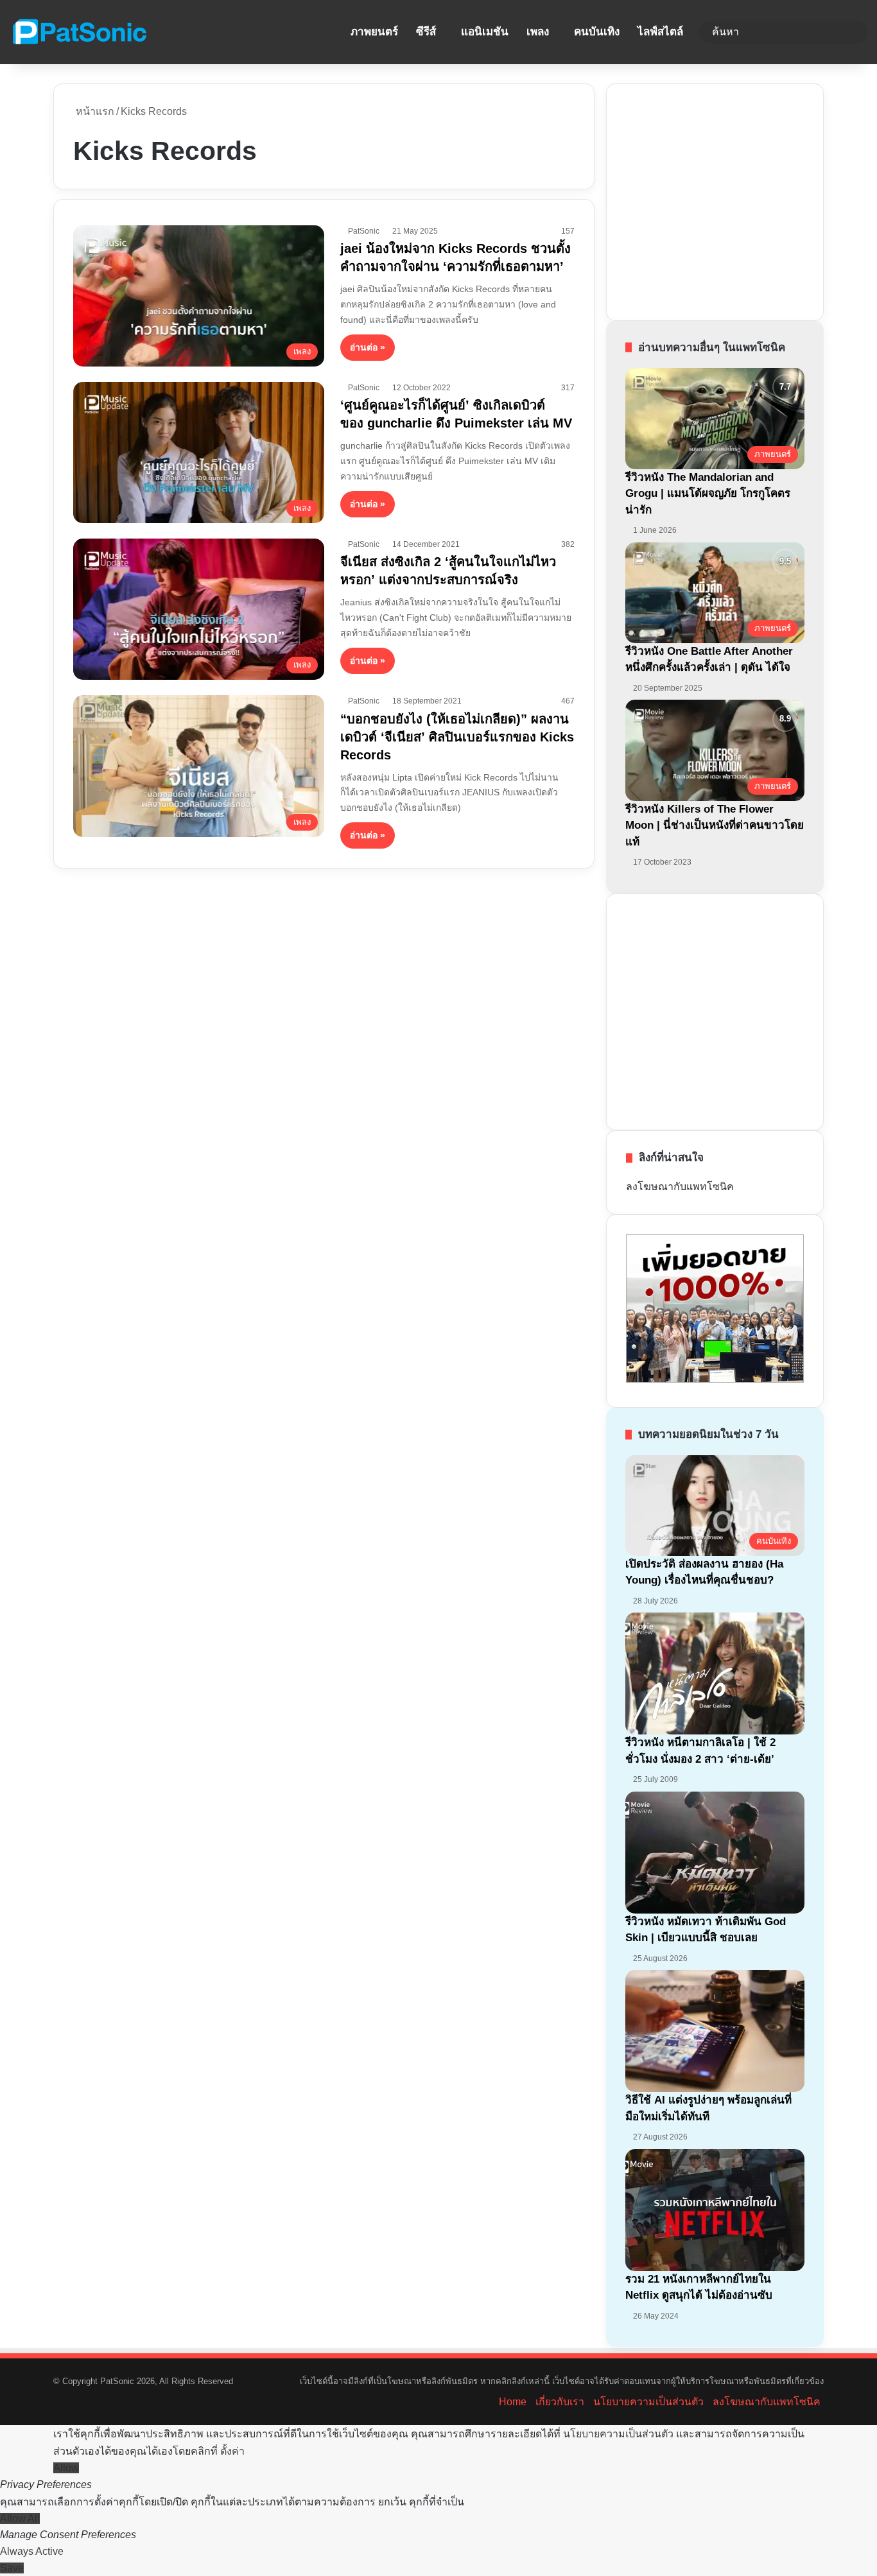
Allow (66, 2468)
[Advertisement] (722, 200)
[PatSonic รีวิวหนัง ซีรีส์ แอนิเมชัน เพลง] (79, 32)
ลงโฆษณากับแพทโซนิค (680, 1187)
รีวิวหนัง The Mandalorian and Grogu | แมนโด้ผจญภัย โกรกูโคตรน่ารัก (708, 494)
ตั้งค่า (232, 2451)
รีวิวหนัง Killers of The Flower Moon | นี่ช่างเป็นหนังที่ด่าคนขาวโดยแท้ (715, 826)
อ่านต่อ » (368, 347)
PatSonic (364, 231)
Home (513, 2402)
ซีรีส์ (426, 32)
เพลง (538, 32)
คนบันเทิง (597, 32)
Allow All (20, 2519)
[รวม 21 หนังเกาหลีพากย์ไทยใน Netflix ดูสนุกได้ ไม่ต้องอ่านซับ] (715, 2210)
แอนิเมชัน (485, 32)
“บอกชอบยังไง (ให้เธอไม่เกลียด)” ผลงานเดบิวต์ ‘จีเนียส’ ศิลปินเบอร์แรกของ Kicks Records (457, 737)
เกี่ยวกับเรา (560, 2402)
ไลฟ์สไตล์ (660, 32)
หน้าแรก (94, 111)
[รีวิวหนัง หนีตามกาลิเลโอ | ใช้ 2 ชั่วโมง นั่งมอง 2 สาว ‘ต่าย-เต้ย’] (715, 1673)
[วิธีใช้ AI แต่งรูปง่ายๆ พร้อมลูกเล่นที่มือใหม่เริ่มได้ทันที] (715, 2031)
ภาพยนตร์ (374, 32)
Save (12, 2568)
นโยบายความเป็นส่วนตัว (648, 2402)
